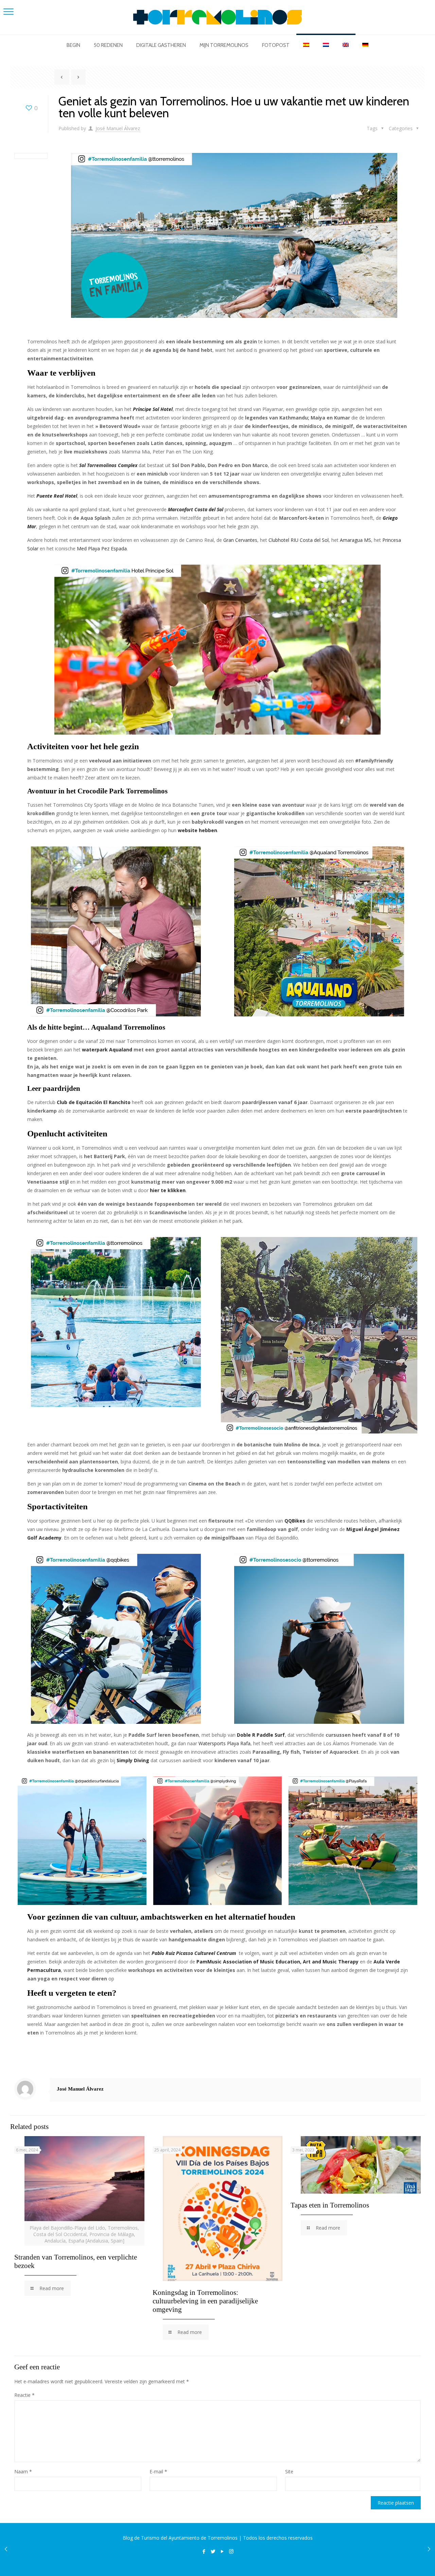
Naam (23, 2471)
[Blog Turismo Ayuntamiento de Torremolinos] (217, 17)
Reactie (24, 2395)
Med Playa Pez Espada (102, 548)
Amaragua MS (355, 540)
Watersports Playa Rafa (224, 1743)
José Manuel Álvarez (118, 128)
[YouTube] (222, 2551)
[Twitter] (213, 2551)
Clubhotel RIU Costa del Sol (299, 540)
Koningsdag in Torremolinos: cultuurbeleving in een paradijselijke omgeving (205, 2301)
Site (289, 2471)
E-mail (158, 2471)
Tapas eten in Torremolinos (330, 2205)
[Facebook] (204, 2551)
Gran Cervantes (240, 540)
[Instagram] (231, 2551)
